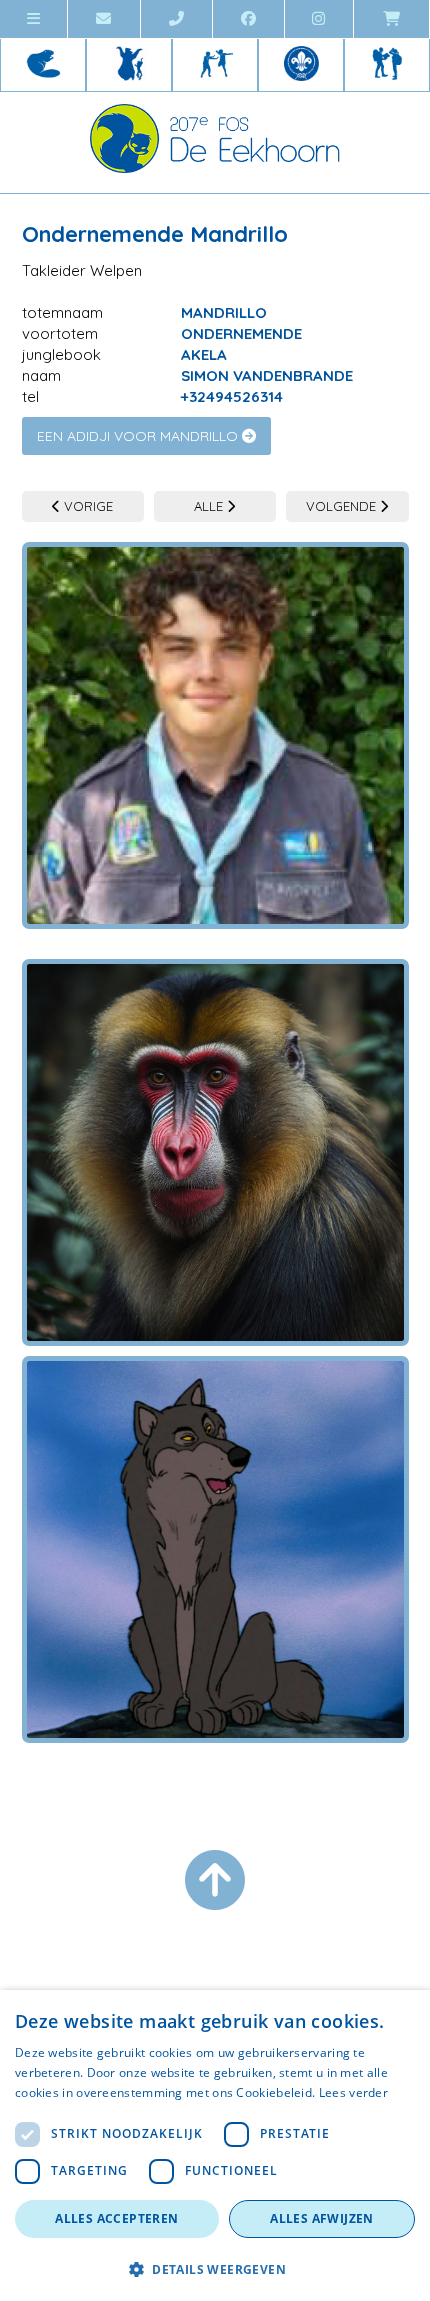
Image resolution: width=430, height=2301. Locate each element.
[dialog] (215, 2145)
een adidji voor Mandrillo (139, 436)
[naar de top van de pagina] (215, 1880)
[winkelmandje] (392, 19)
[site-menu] (34, 19)
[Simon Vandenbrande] (215, 735)
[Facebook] (249, 19)
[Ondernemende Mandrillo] (215, 1137)
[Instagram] (319, 19)
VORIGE (86, 506)
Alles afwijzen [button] (322, 2218)
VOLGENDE (343, 506)
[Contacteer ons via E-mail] (104, 19)
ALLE (210, 506)
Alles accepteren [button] (116, 2218)
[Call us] (177, 19)
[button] (215, 2268)
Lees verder (353, 2092)
